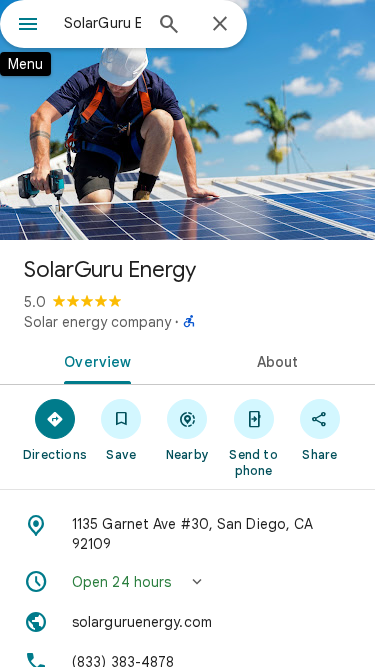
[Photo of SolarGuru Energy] (187, 120)
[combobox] (102, 23)
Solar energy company (97, 322)
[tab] (94, 360)
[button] (187, 582)
